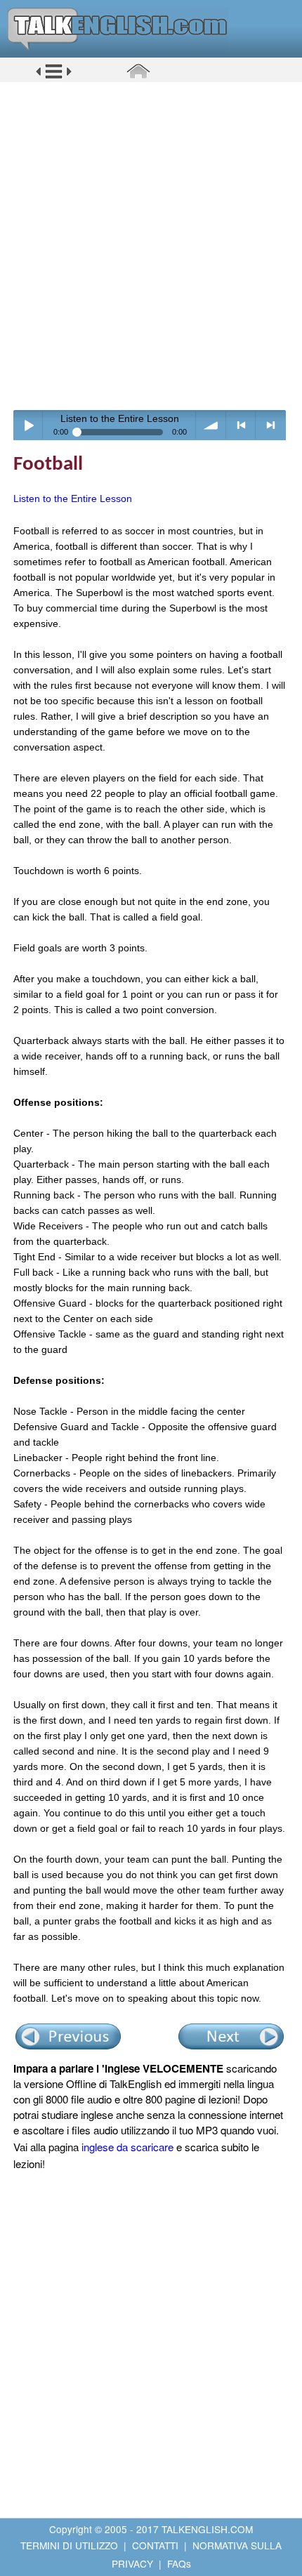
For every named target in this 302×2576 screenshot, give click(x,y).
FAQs (179, 2563)
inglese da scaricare (127, 2147)
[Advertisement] (151, 246)
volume (211, 425)
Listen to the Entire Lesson (73, 498)
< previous (241, 425)
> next (271, 425)
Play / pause (28, 425)
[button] (54, 77)
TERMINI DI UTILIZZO (69, 2545)
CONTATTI (155, 2545)
